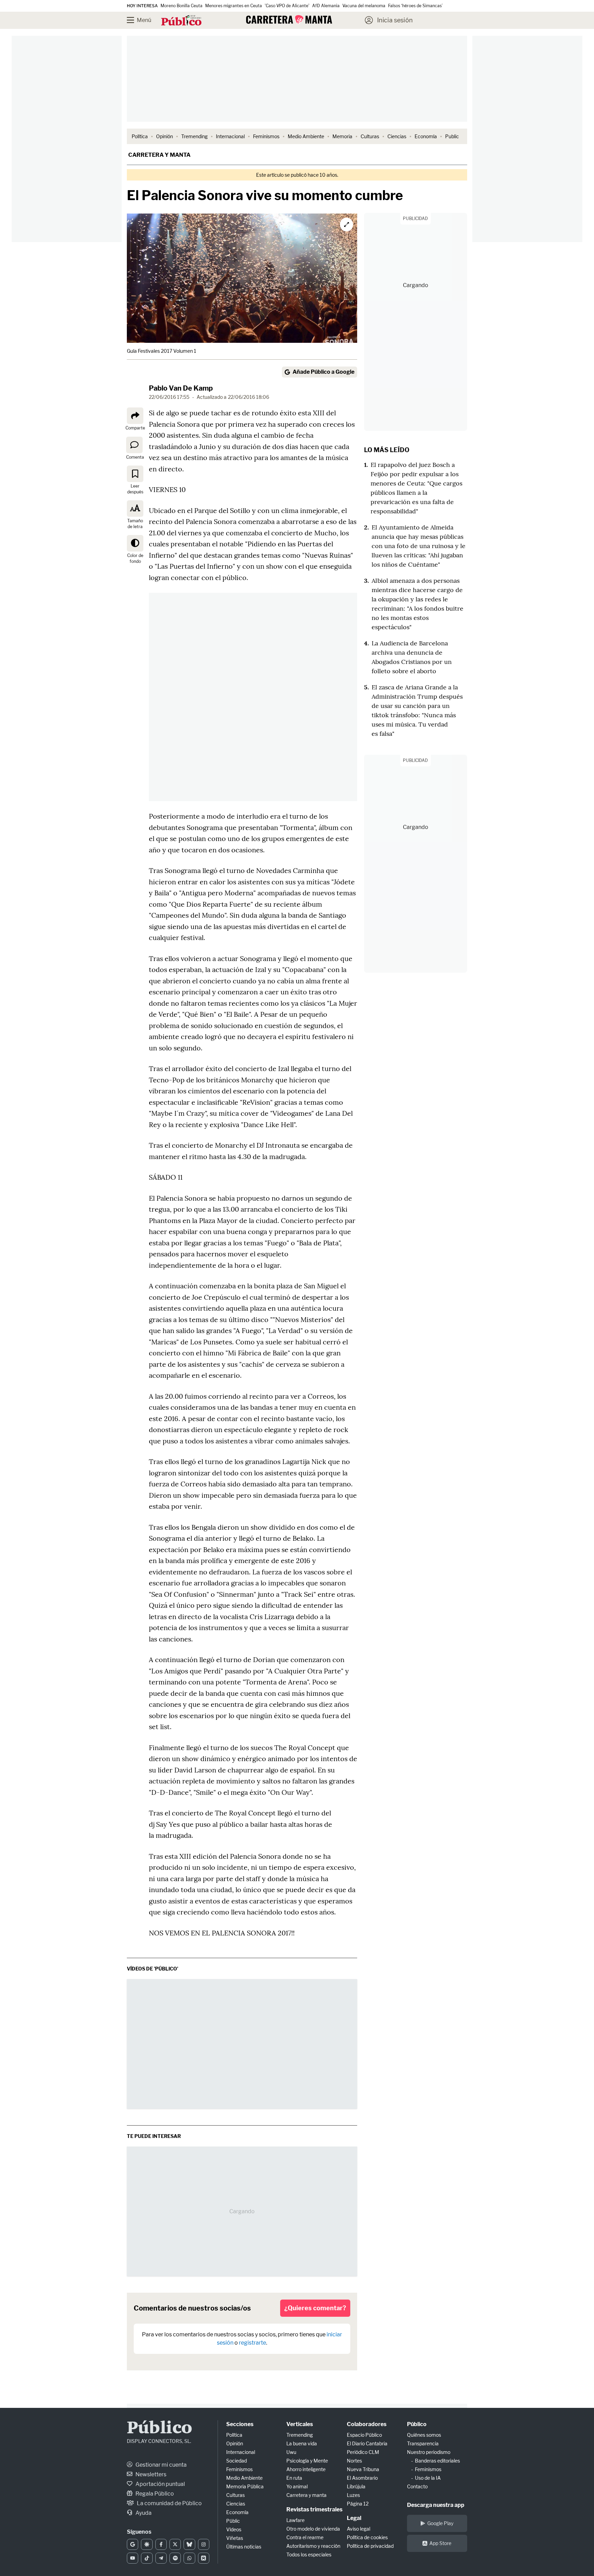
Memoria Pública (245, 2486)
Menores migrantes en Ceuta (234, 6)
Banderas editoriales (437, 2461)
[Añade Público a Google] (133, 2544)
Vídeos (234, 2529)
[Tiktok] (147, 2558)
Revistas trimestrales (314, 2509)
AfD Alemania (326, 6)
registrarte (252, 2343)
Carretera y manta (159, 155)
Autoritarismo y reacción (313, 2546)
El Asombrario (362, 2478)
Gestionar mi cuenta (161, 2465)
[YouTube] (133, 2558)
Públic (233, 2521)
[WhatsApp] (189, 2558)
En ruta (294, 2478)
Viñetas (235, 2538)
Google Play (440, 2523)
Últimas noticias (244, 2547)
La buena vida (302, 2443)
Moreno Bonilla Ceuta (181, 6)
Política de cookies (367, 2537)
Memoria (342, 136)
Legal (354, 2518)
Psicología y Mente (307, 2461)
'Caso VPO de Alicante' (287, 6)
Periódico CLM (363, 2452)
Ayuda (143, 2513)
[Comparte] (135, 416)
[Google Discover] (147, 2544)
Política (140, 136)
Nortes (354, 2461)
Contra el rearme (305, 2537)
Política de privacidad (370, 2546)
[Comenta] (134, 445)
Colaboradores (367, 2424)
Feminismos (266, 136)
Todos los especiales (309, 2555)
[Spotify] (175, 2558)
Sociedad (236, 2461)
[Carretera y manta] (289, 19)
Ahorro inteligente (306, 2469)
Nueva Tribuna (363, 2469)
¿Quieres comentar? (315, 2308)
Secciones (240, 2424)
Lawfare (295, 2520)
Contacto (417, 2486)
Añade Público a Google (323, 372)
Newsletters (150, 2474)
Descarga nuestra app (436, 2505)
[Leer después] (135, 474)
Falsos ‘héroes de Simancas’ (415, 6)
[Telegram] (161, 2558)
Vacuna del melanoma (364, 6)
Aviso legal (359, 2529)
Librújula (356, 2486)
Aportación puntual (160, 2484)
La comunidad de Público (169, 2503)
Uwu (291, 2452)
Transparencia (423, 2443)
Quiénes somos (424, 2435)
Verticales (300, 2424)
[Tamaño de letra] (135, 509)
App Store (440, 2543)
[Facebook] (161, 2544)
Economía (426, 136)
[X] (175, 2544)
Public (452, 136)
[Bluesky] (189, 2544)
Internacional (230, 136)
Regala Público (154, 2494)
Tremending (194, 136)
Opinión (164, 136)
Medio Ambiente (306, 136)
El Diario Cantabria (367, 2443)
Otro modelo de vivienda (313, 2529)
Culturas (370, 136)
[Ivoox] (204, 2558)
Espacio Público (364, 2435)
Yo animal (297, 2486)
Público (159, 2429)
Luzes (353, 2495)
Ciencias (397, 136)
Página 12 (358, 2504)
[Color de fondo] (135, 543)
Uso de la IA (428, 2478)
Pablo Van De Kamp (181, 388)
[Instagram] (204, 2544)
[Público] (181, 21)
